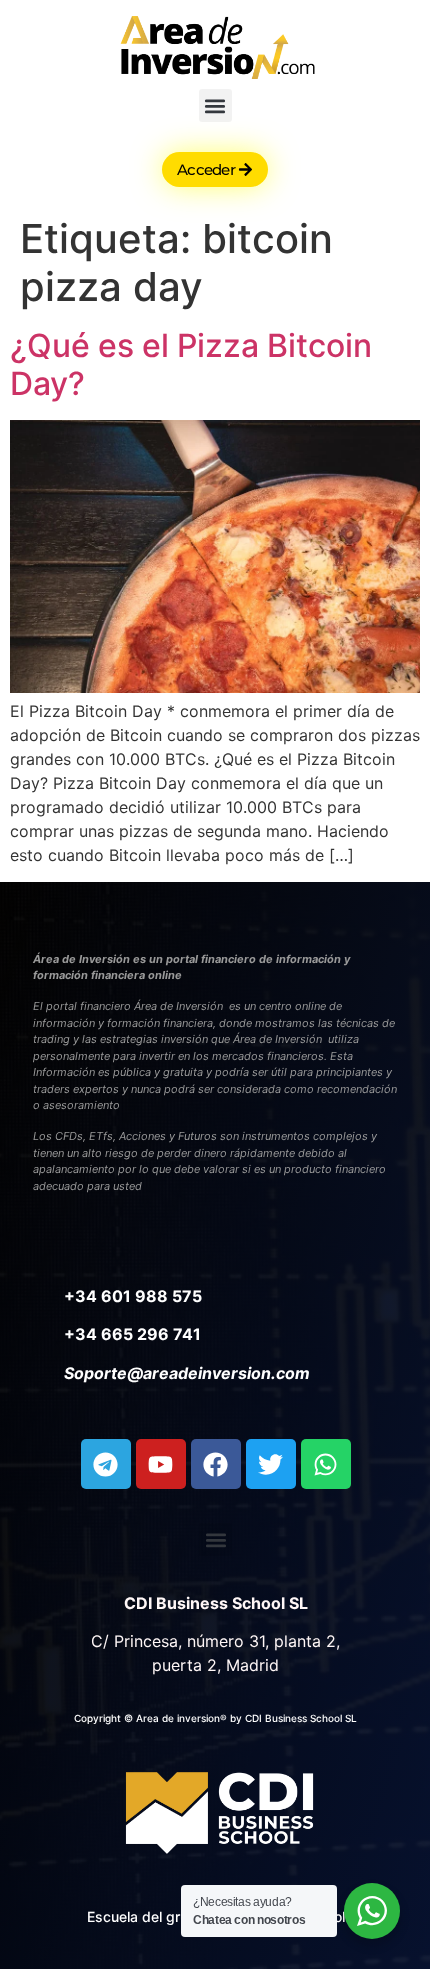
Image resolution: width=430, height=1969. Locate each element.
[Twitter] (271, 1464)
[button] (215, 105)
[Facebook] (216, 1464)
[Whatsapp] (326, 1464)
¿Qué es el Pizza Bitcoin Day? (191, 364)
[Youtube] (161, 1464)
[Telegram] (106, 1464)
